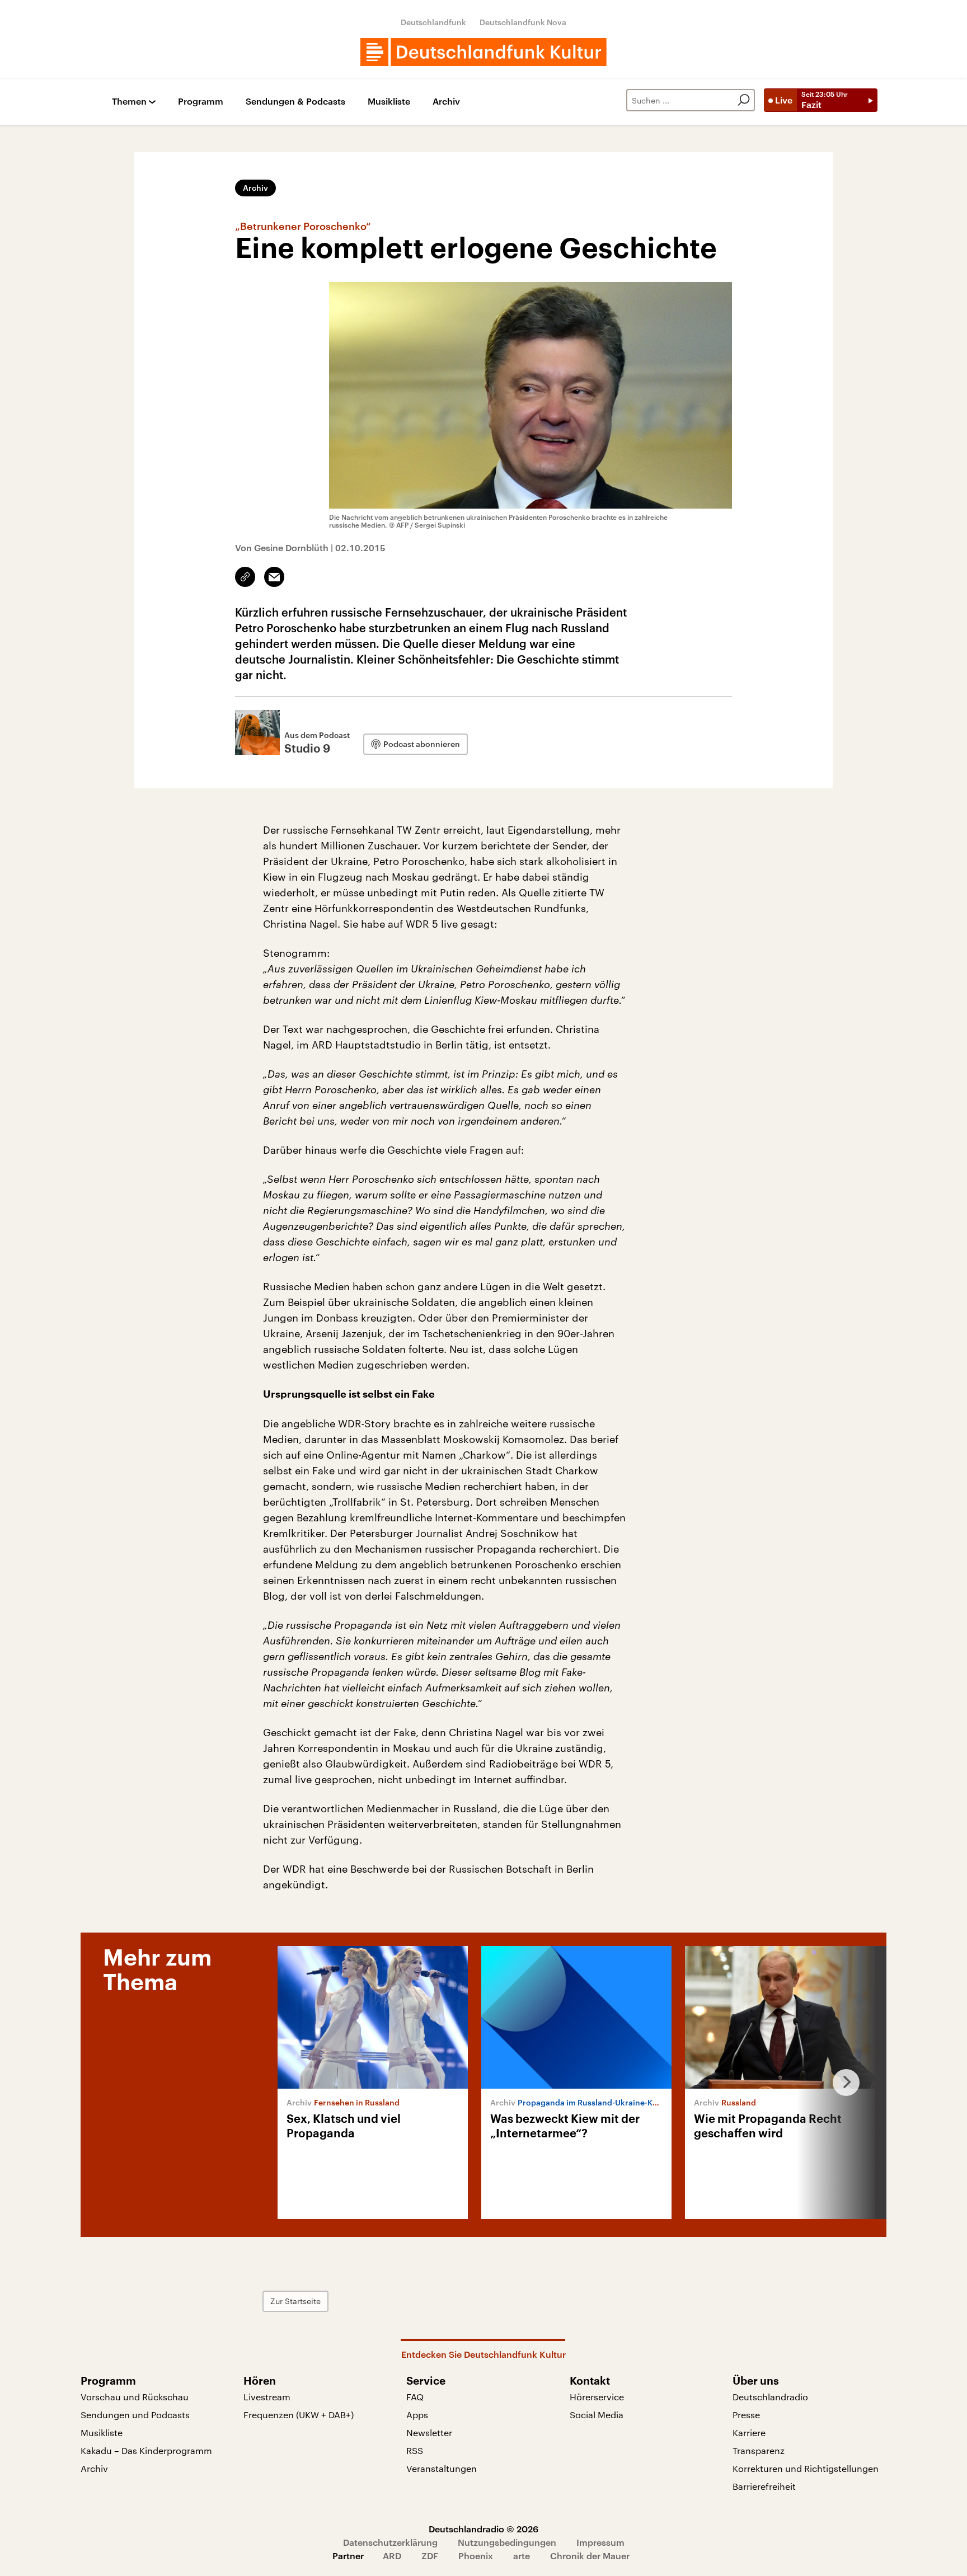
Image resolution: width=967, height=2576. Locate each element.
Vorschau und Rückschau (135, 2397)
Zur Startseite (295, 2301)
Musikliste (389, 102)
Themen (129, 102)
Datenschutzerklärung (390, 2542)
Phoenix (476, 2556)
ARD (392, 2556)
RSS (415, 2450)
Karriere (749, 2432)
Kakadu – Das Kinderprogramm (146, 2450)
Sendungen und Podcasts (135, 2415)
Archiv (446, 102)
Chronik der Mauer (590, 2556)
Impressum (600, 2542)
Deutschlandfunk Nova (523, 22)
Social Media (597, 2415)
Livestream (267, 2397)
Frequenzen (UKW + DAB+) (299, 2415)
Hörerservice (597, 2397)
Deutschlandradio (770, 2397)
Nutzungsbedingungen (507, 2542)
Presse (746, 2415)
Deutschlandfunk (433, 22)
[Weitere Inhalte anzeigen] (842, 2083)
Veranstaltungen (442, 2468)
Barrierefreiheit (764, 2486)
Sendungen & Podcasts (295, 102)
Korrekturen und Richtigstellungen (806, 2468)
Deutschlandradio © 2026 (483, 2529)
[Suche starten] (744, 100)
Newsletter (429, 2432)
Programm (201, 102)
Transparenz (759, 2450)
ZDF (430, 2556)
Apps (417, 2415)
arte (522, 2556)
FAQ (415, 2397)
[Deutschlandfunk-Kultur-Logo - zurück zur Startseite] (483, 52)
